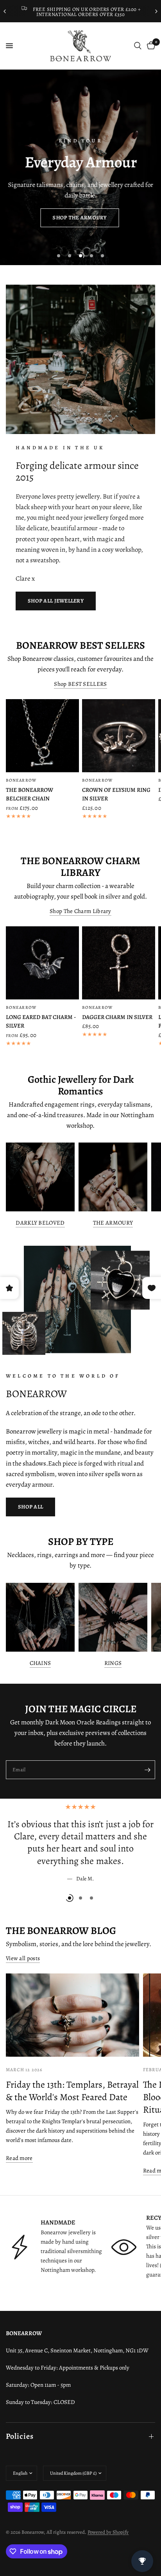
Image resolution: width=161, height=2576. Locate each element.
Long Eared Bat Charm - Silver (41, 1022)
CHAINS (40, 1663)
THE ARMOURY (113, 1223)
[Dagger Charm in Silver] (119, 963)
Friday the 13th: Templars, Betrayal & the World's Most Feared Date (72, 2091)
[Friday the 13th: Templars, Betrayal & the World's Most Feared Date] (72, 2015)
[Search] (138, 46)
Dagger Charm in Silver (117, 1017)
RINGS (113, 1663)
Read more (19, 2158)
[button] (79, 218)
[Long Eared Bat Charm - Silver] (42, 963)
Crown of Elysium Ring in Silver (116, 794)
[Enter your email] (147, 1770)
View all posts (23, 1958)
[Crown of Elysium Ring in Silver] (119, 736)
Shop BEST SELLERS (80, 684)
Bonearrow (21, 780)
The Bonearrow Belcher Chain (30, 794)
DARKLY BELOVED (40, 1223)
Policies (20, 2436)
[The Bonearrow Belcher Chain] (42, 736)
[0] (150, 46)
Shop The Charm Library (80, 911)
